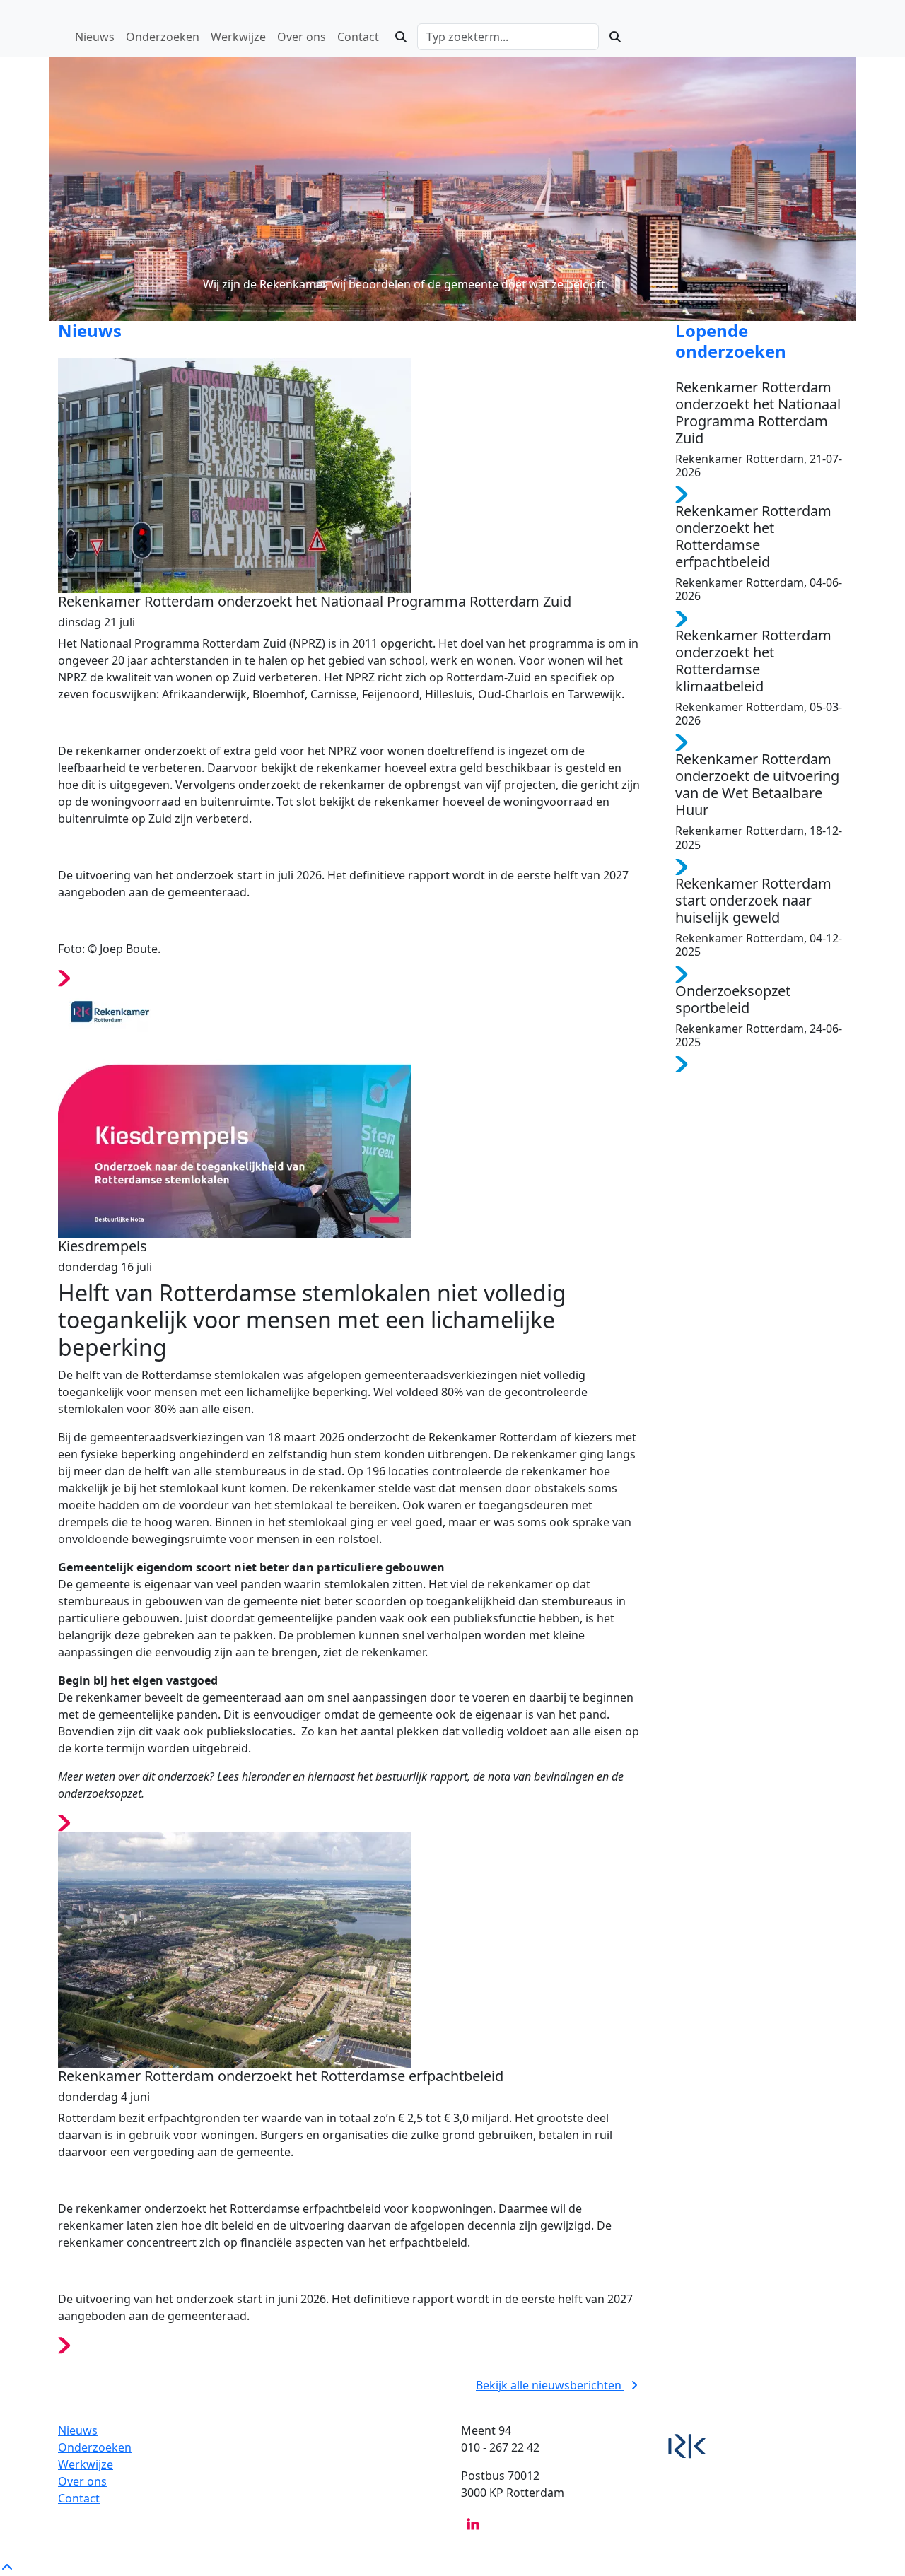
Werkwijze (86, 2464)
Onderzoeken (95, 2447)
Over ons (82, 2481)
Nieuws (78, 2430)
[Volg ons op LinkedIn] (473, 2523)
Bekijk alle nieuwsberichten (550, 2385)
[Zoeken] (401, 37)
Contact (79, 2498)
